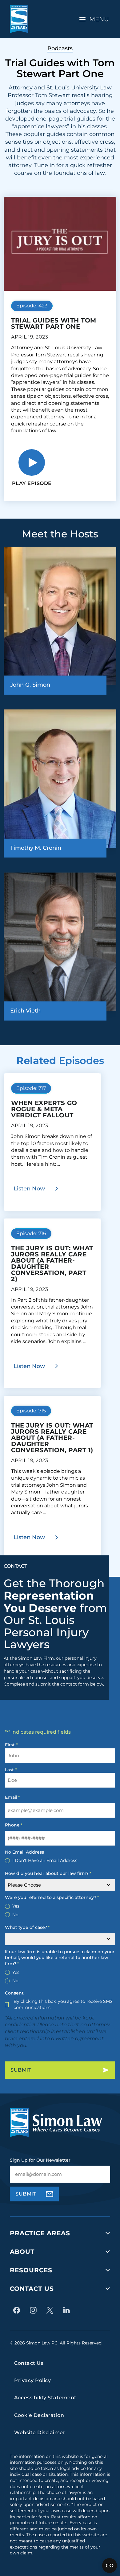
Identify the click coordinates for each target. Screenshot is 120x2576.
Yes (16, 1906)
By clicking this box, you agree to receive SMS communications (63, 2004)
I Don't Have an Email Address (45, 1860)
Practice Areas (40, 2233)
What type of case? (27, 1927)
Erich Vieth (25, 1011)
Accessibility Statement (45, 2398)
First (10, 1745)
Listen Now (29, 1189)
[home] (19, 19)
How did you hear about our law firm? (48, 1873)
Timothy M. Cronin (36, 848)
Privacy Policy (32, 2380)
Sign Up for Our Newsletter (40, 2160)
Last (9, 1770)
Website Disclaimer (40, 2432)
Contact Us (32, 2289)
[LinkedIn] (68, 2310)
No (15, 1915)
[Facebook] (18, 2310)
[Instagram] (35, 2310)
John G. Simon (30, 685)
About (22, 2252)
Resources (31, 2270)
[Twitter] (51, 2310)
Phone (14, 1825)
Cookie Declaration (39, 2415)
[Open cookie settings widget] (110, 2566)
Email (12, 1797)
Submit (21, 2070)
